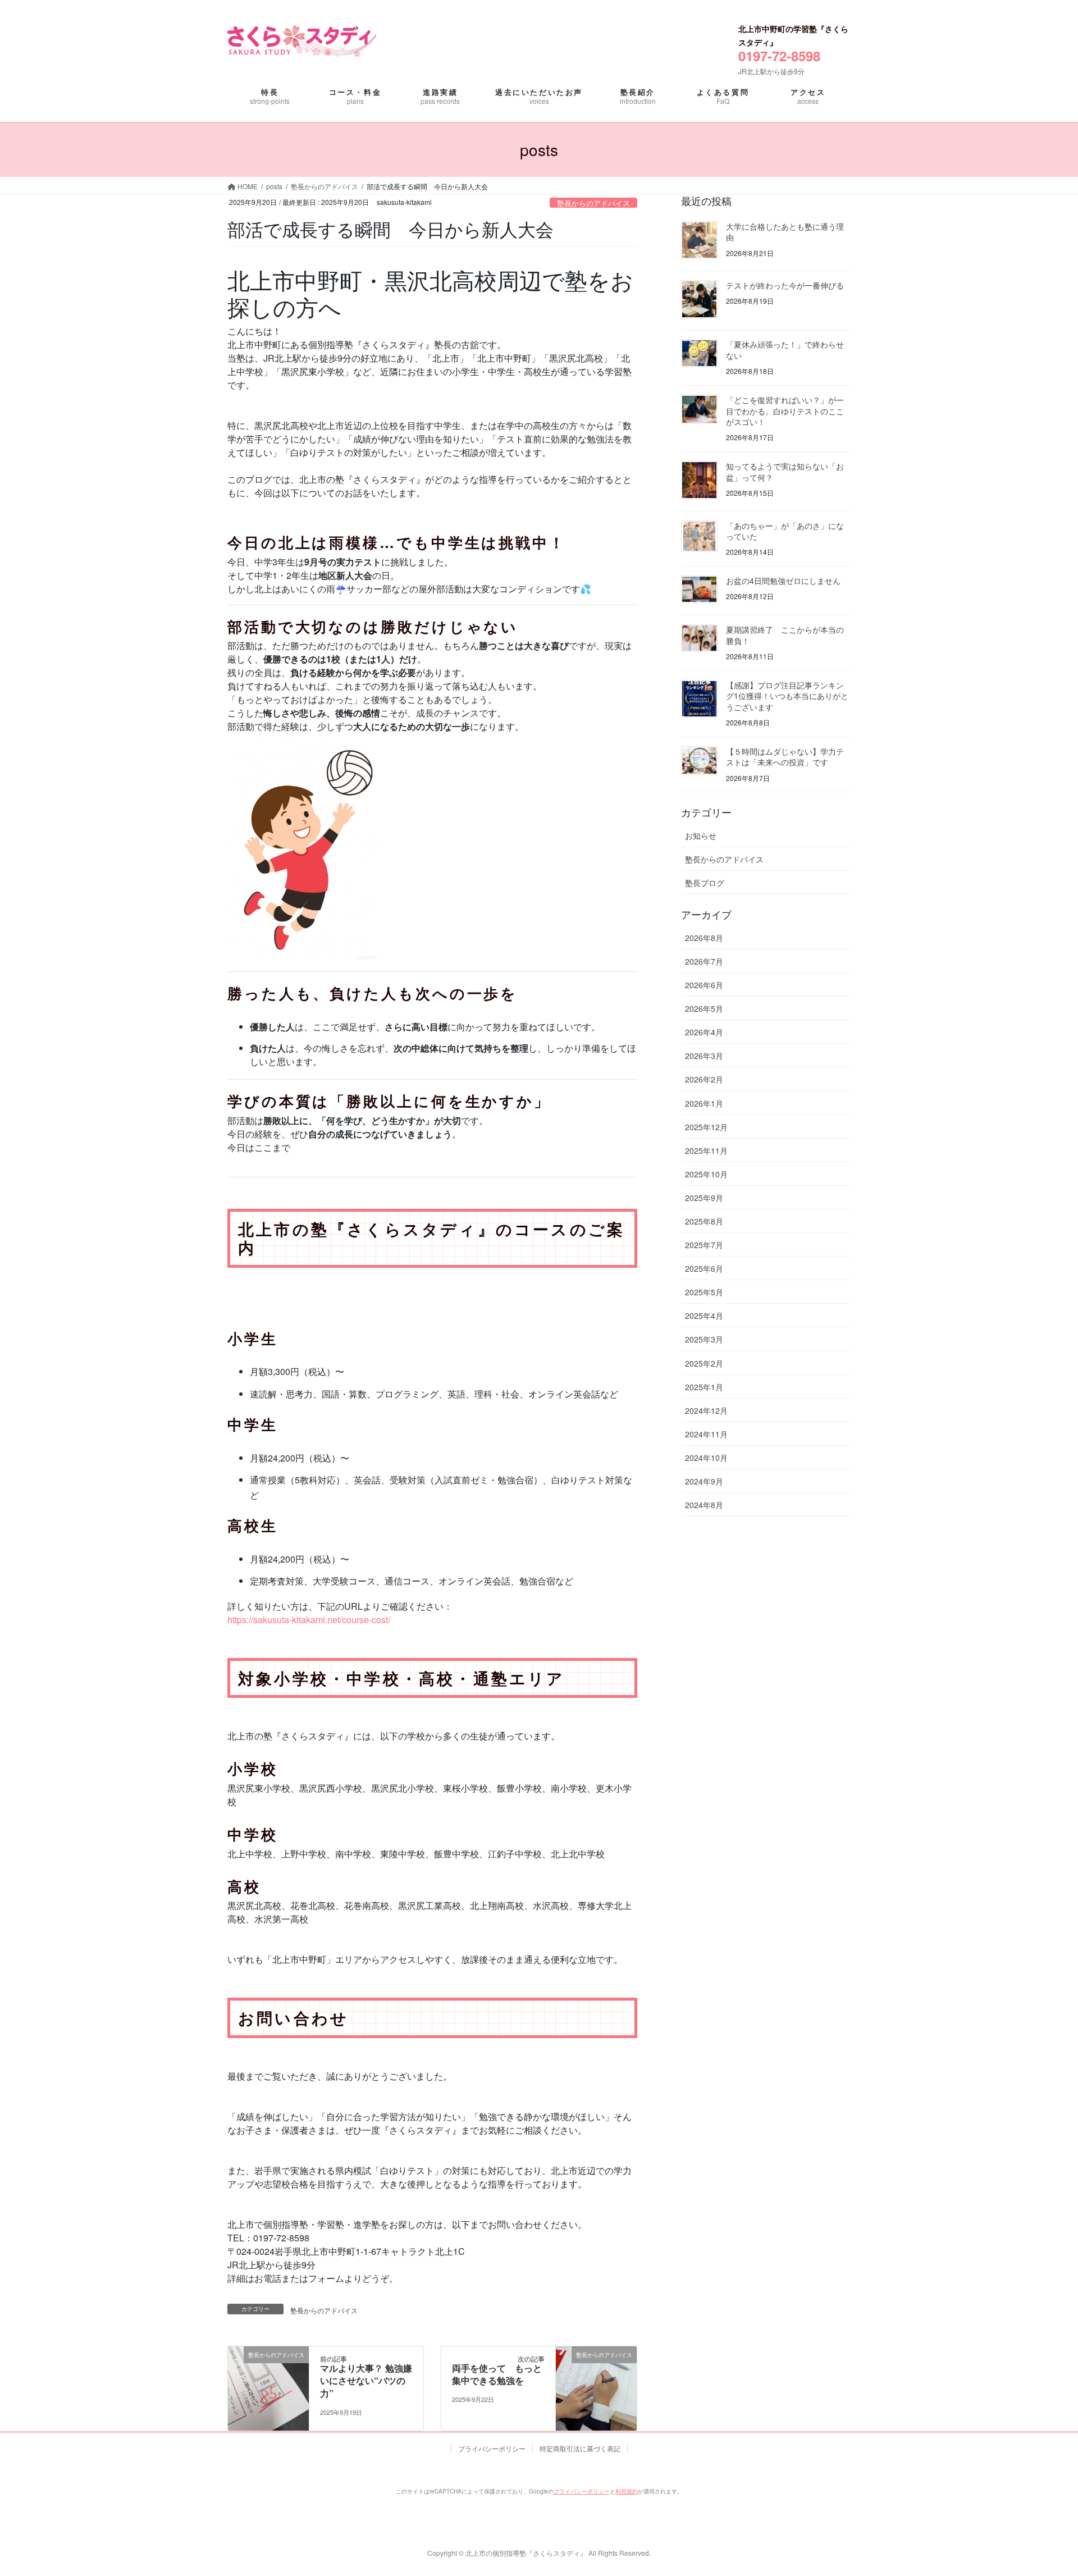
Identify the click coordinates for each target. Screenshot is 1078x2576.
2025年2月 (704, 1363)
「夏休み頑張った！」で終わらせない (785, 350)
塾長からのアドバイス (593, 203)
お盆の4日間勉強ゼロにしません (783, 581)
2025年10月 (706, 1174)
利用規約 (627, 2491)
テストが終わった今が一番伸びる (785, 285)
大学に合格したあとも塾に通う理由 (785, 232)
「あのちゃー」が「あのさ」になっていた (785, 531)
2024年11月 (706, 1434)
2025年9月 (704, 1198)
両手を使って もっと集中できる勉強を (497, 2374)
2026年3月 (704, 1056)
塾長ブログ (705, 883)
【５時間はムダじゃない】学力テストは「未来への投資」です (785, 757)
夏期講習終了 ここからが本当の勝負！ (785, 635)
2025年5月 (704, 1292)
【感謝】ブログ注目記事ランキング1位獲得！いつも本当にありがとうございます (787, 696)
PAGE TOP (1035, 2478)
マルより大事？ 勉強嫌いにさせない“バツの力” (366, 2381)
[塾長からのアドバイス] (268, 2387)
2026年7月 (704, 961)
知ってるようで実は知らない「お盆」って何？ (785, 472)
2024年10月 (706, 1458)
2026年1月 (704, 1103)
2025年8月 (704, 1221)
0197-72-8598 (779, 56)
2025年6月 (704, 1268)
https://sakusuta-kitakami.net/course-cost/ (309, 1620)
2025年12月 (706, 1127)
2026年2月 (704, 1079)
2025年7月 (704, 1245)
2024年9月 (704, 1481)
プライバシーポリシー (492, 2448)
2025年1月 (704, 1387)
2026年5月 (704, 1008)
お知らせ (701, 835)
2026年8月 (704, 938)
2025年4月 (704, 1316)
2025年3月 (704, 1339)
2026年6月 (704, 985)
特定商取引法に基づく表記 (580, 2448)
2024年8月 (704, 1505)
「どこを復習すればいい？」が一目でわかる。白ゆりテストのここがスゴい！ (785, 411)
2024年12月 (706, 1410)
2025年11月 (706, 1150)
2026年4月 (704, 1032)
